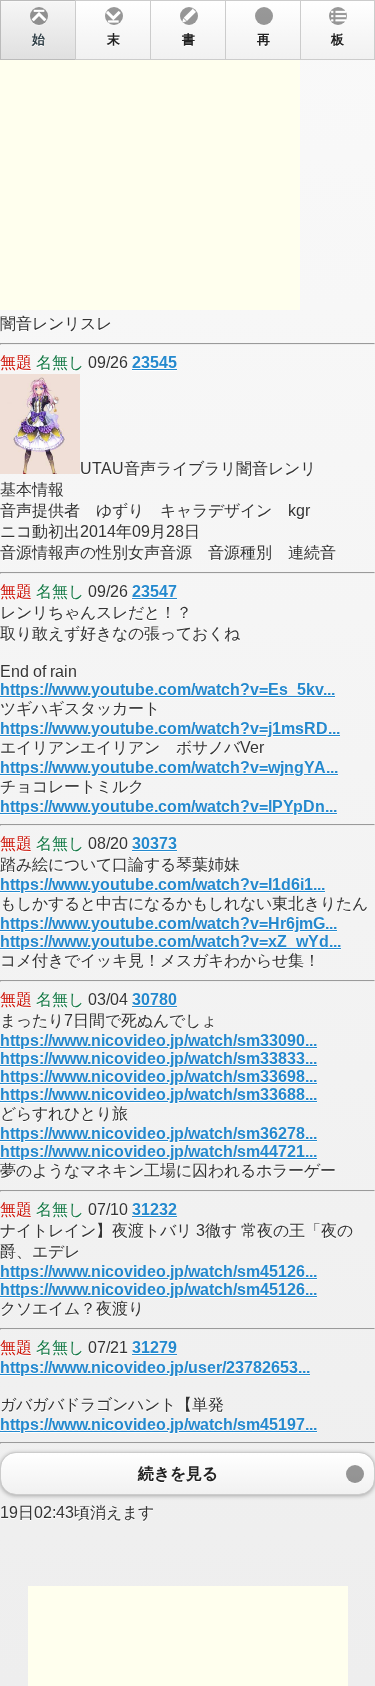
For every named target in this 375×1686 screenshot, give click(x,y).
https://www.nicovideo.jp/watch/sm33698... (158, 1076)
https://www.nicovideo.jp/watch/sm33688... (158, 1094)
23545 (154, 362)
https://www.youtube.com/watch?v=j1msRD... (170, 728)
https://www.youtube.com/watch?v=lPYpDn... (168, 806)
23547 (154, 591)
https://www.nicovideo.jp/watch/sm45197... (158, 1424)
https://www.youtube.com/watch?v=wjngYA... (169, 767)
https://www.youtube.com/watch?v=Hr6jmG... (168, 923)
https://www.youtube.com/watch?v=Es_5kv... (167, 689)
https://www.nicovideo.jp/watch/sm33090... (158, 1040)
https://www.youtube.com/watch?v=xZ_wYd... (170, 941)
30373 (154, 843)
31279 (154, 1347)
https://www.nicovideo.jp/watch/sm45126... (158, 1271)
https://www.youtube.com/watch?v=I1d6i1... (162, 884)
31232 (154, 1209)
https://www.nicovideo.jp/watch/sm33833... (158, 1058)
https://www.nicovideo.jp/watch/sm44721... (158, 1151)
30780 (154, 999)
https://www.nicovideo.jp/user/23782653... (155, 1367)
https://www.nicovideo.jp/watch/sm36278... (158, 1133)
